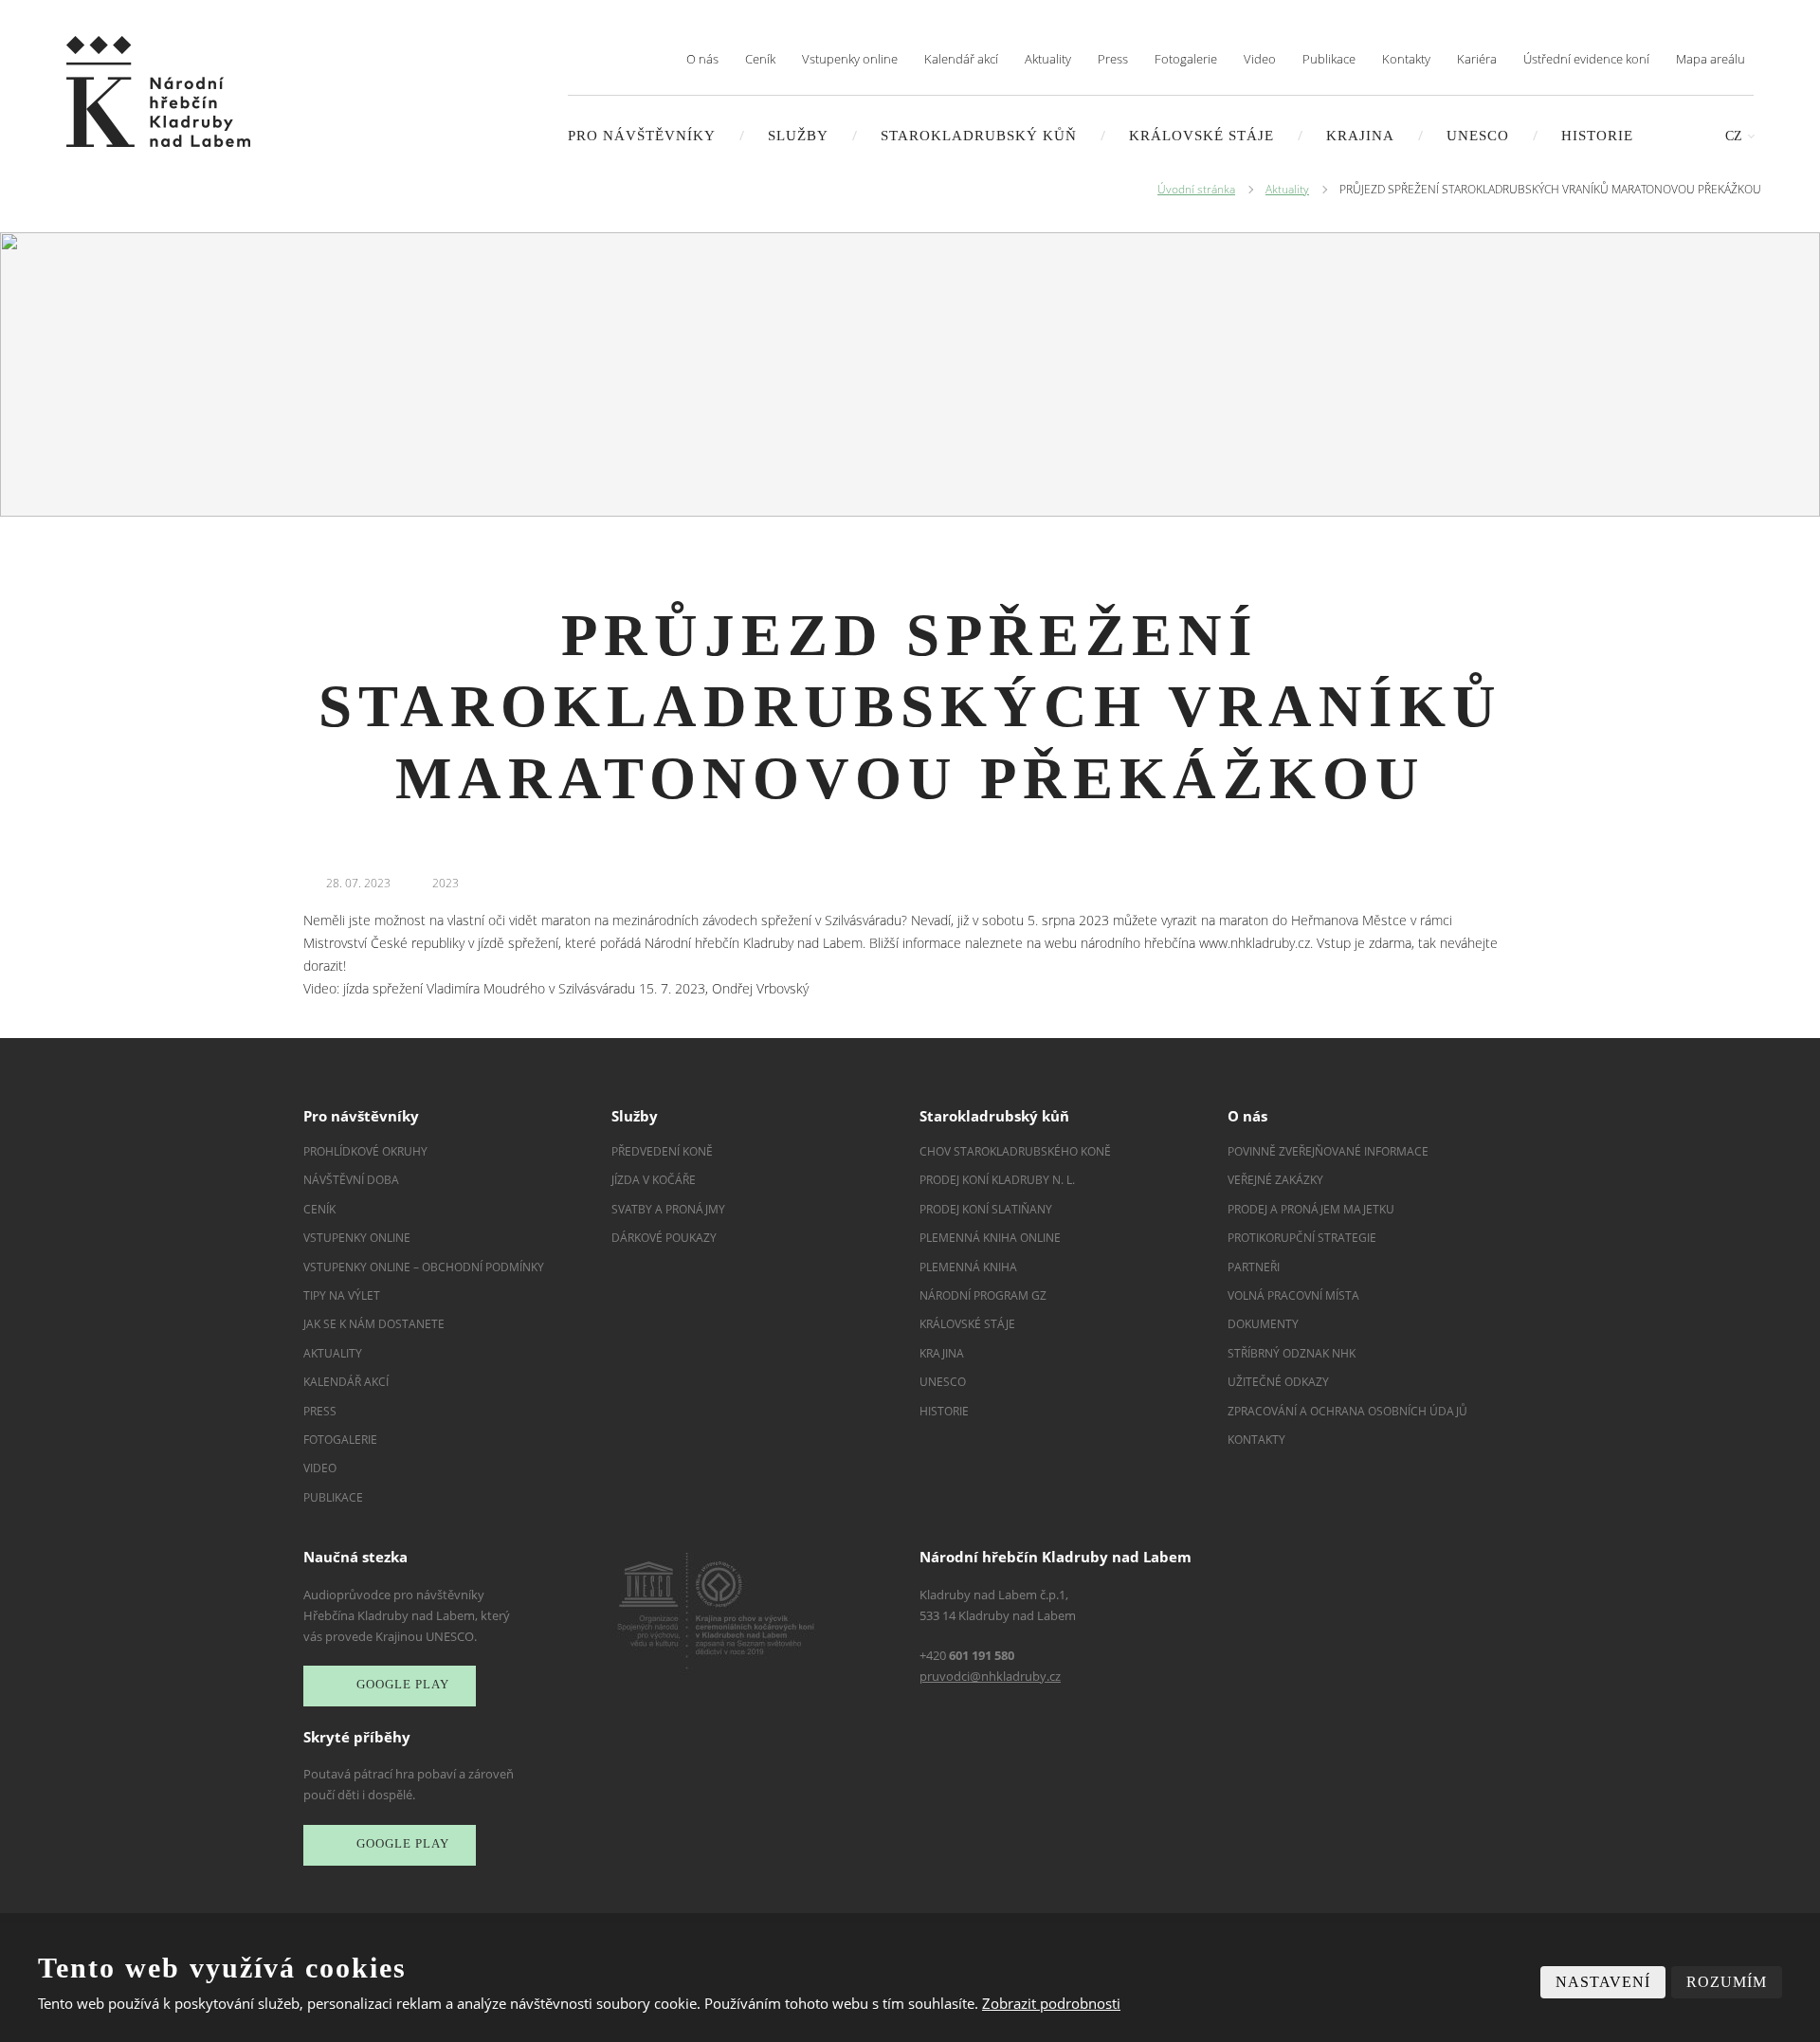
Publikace (1329, 59)
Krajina (1360, 136)
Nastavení (1603, 1982)
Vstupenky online (850, 59)
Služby (798, 136)
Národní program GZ (983, 1295)
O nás (702, 59)
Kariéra (1477, 59)
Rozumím (1727, 1982)
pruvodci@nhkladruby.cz (990, 1676)
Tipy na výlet (342, 1295)
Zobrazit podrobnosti (1051, 2003)
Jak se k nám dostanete (374, 1324)
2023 (446, 883)
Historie (1597, 136)
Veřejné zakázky (1275, 1180)
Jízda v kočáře (654, 1180)
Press (1113, 59)
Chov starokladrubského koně (1015, 1151)
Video (1260, 59)
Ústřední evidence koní (1586, 59)
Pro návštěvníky (642, 136)
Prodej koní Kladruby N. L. (997, 1180)
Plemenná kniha (968, 1267)
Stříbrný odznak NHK (1292, 1353)
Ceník (760, 59)
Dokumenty (1263, 1324)
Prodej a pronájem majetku (1311, 1209)
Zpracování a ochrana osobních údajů (1347, 1411)
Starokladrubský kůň (979, 136)
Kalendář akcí (961, 59)
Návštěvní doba (351, 1180)
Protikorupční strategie (1302, 1238)
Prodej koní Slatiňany (986, 1209)
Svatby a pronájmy (668, 1209)
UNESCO (1478, 136)
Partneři (1254, 1267)
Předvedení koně (662, 1151)
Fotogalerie (1186, 59)
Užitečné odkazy (1278, 1382)
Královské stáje (1201, 136)
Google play (403, 1684)
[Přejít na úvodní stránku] (158, 91)
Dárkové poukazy (664, 1238)
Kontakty (1406, 59)
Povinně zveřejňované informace (1328, 1151)
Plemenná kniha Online (992, 1238)
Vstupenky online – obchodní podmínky (424, 1267)
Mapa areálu (1711, 59)
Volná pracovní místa (1293, 1295)
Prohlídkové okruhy (365, 1151)
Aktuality (1048, 59)
